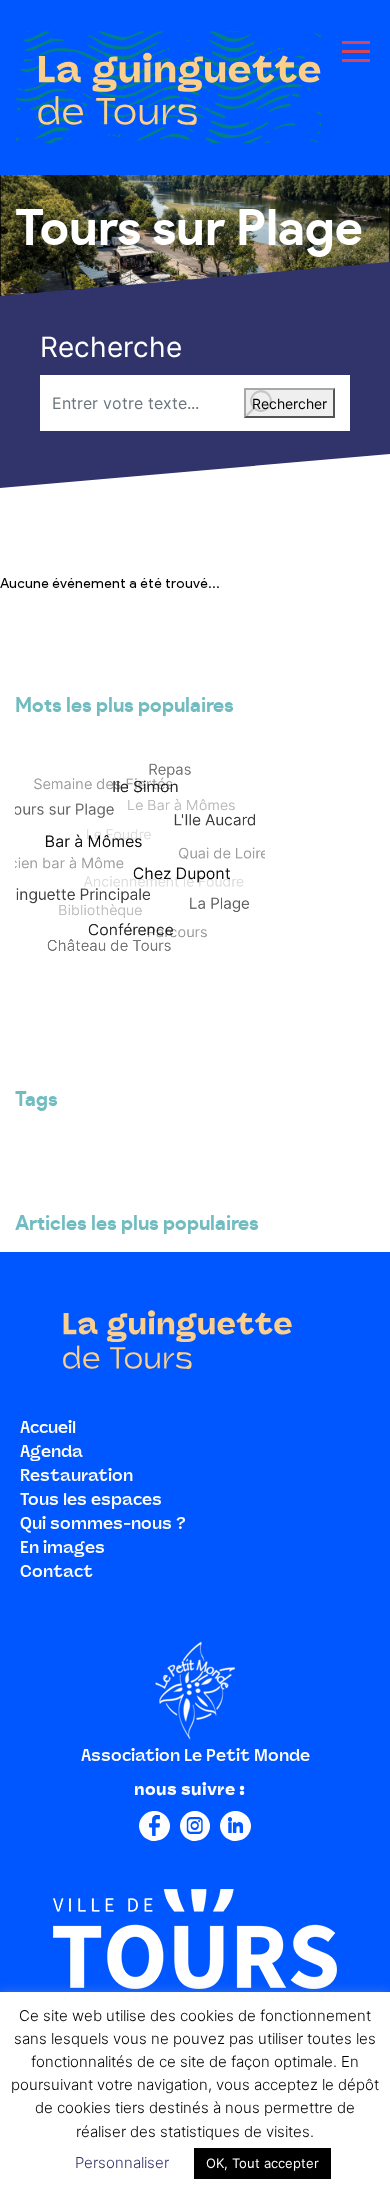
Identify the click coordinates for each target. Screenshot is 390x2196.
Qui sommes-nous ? (103, 1525)
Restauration (76, 1477)
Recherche (111, 347)
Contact (56, 1573)
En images (62, 1549)
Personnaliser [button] (122, 2162)
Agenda (51, 1453)
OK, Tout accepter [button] (262, 2163)
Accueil (48, 1429)
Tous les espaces (91, 1501)
